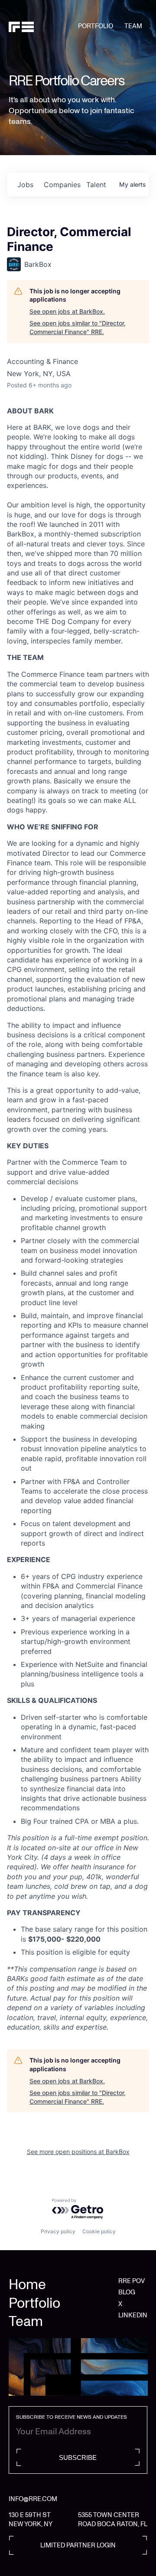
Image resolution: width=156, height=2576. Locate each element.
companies (62, 185)
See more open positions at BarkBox (78, 2152)
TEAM (133, 26)
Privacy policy (58, 2231)
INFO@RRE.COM (33, 2499)
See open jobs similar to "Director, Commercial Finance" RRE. (78, 327)
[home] (43, 26)
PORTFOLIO (96, 26)
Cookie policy (99, 2231)
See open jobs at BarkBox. (67, 311)
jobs (25, 185)
